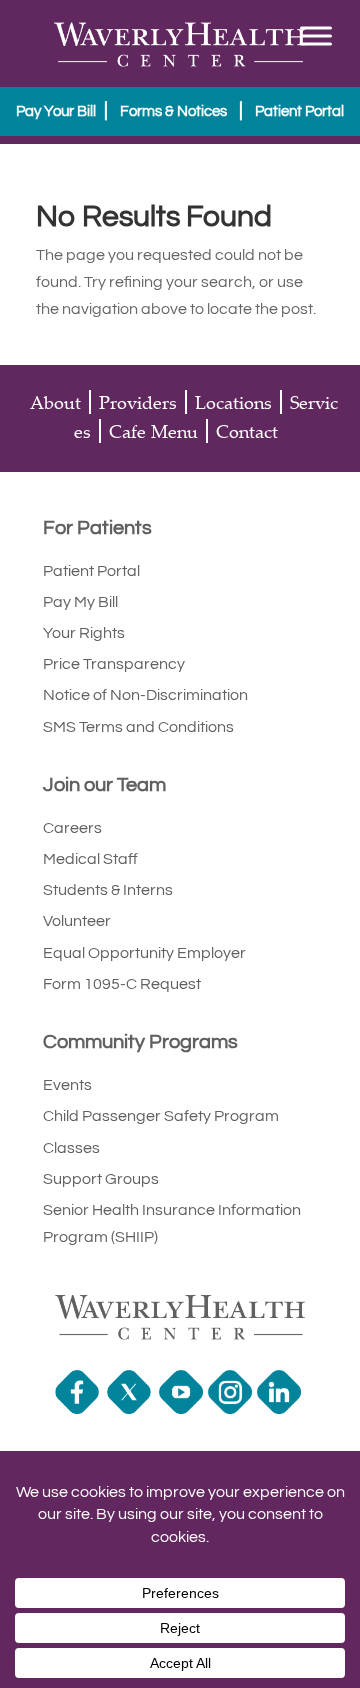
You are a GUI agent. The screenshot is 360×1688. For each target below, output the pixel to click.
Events (67, 1085)
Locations (233, 402)
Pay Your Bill (56, 111)
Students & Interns (108, 890)
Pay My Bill (80, 602)
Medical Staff (90, 859)
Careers (72, 828)
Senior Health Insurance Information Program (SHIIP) (172, 1223)
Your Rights (84, 633)
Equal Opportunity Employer (144, 953)
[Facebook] (79, 1409)
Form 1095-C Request (122, 984)
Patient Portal (299, 111)
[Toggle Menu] (316, 35)
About (55, 402)
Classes (71, 1148)
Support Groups (101, 1179)
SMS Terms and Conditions (138, 727)
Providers (138, 402)
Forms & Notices (173, 111)
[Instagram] (232, 1409)
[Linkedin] (281, 1409)
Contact (247, 431)
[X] (131, 1409)
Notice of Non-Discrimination (145, 695)
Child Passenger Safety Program (161, 1116)
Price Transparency (114, 664)
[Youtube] (183, 1409)
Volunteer (77, 921)
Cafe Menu (153, 431)
